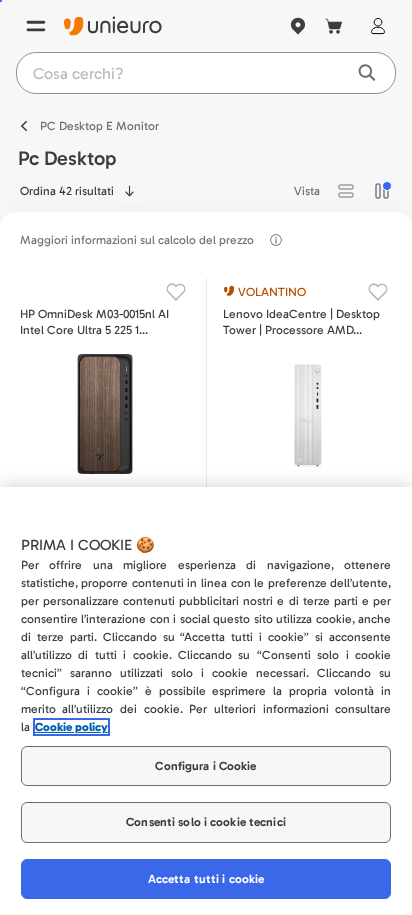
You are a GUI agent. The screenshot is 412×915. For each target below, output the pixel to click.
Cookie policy (71, 727)
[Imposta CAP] (298, 26)
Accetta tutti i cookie (206, 879)
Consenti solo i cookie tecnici (206, 822)
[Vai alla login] (374, 26)
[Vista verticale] (382, 191)
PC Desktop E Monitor (99, 126)
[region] (206, 701)
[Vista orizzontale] (346, 191)
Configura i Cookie (205, 766)
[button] (346, 191)
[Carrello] (334, 26)
